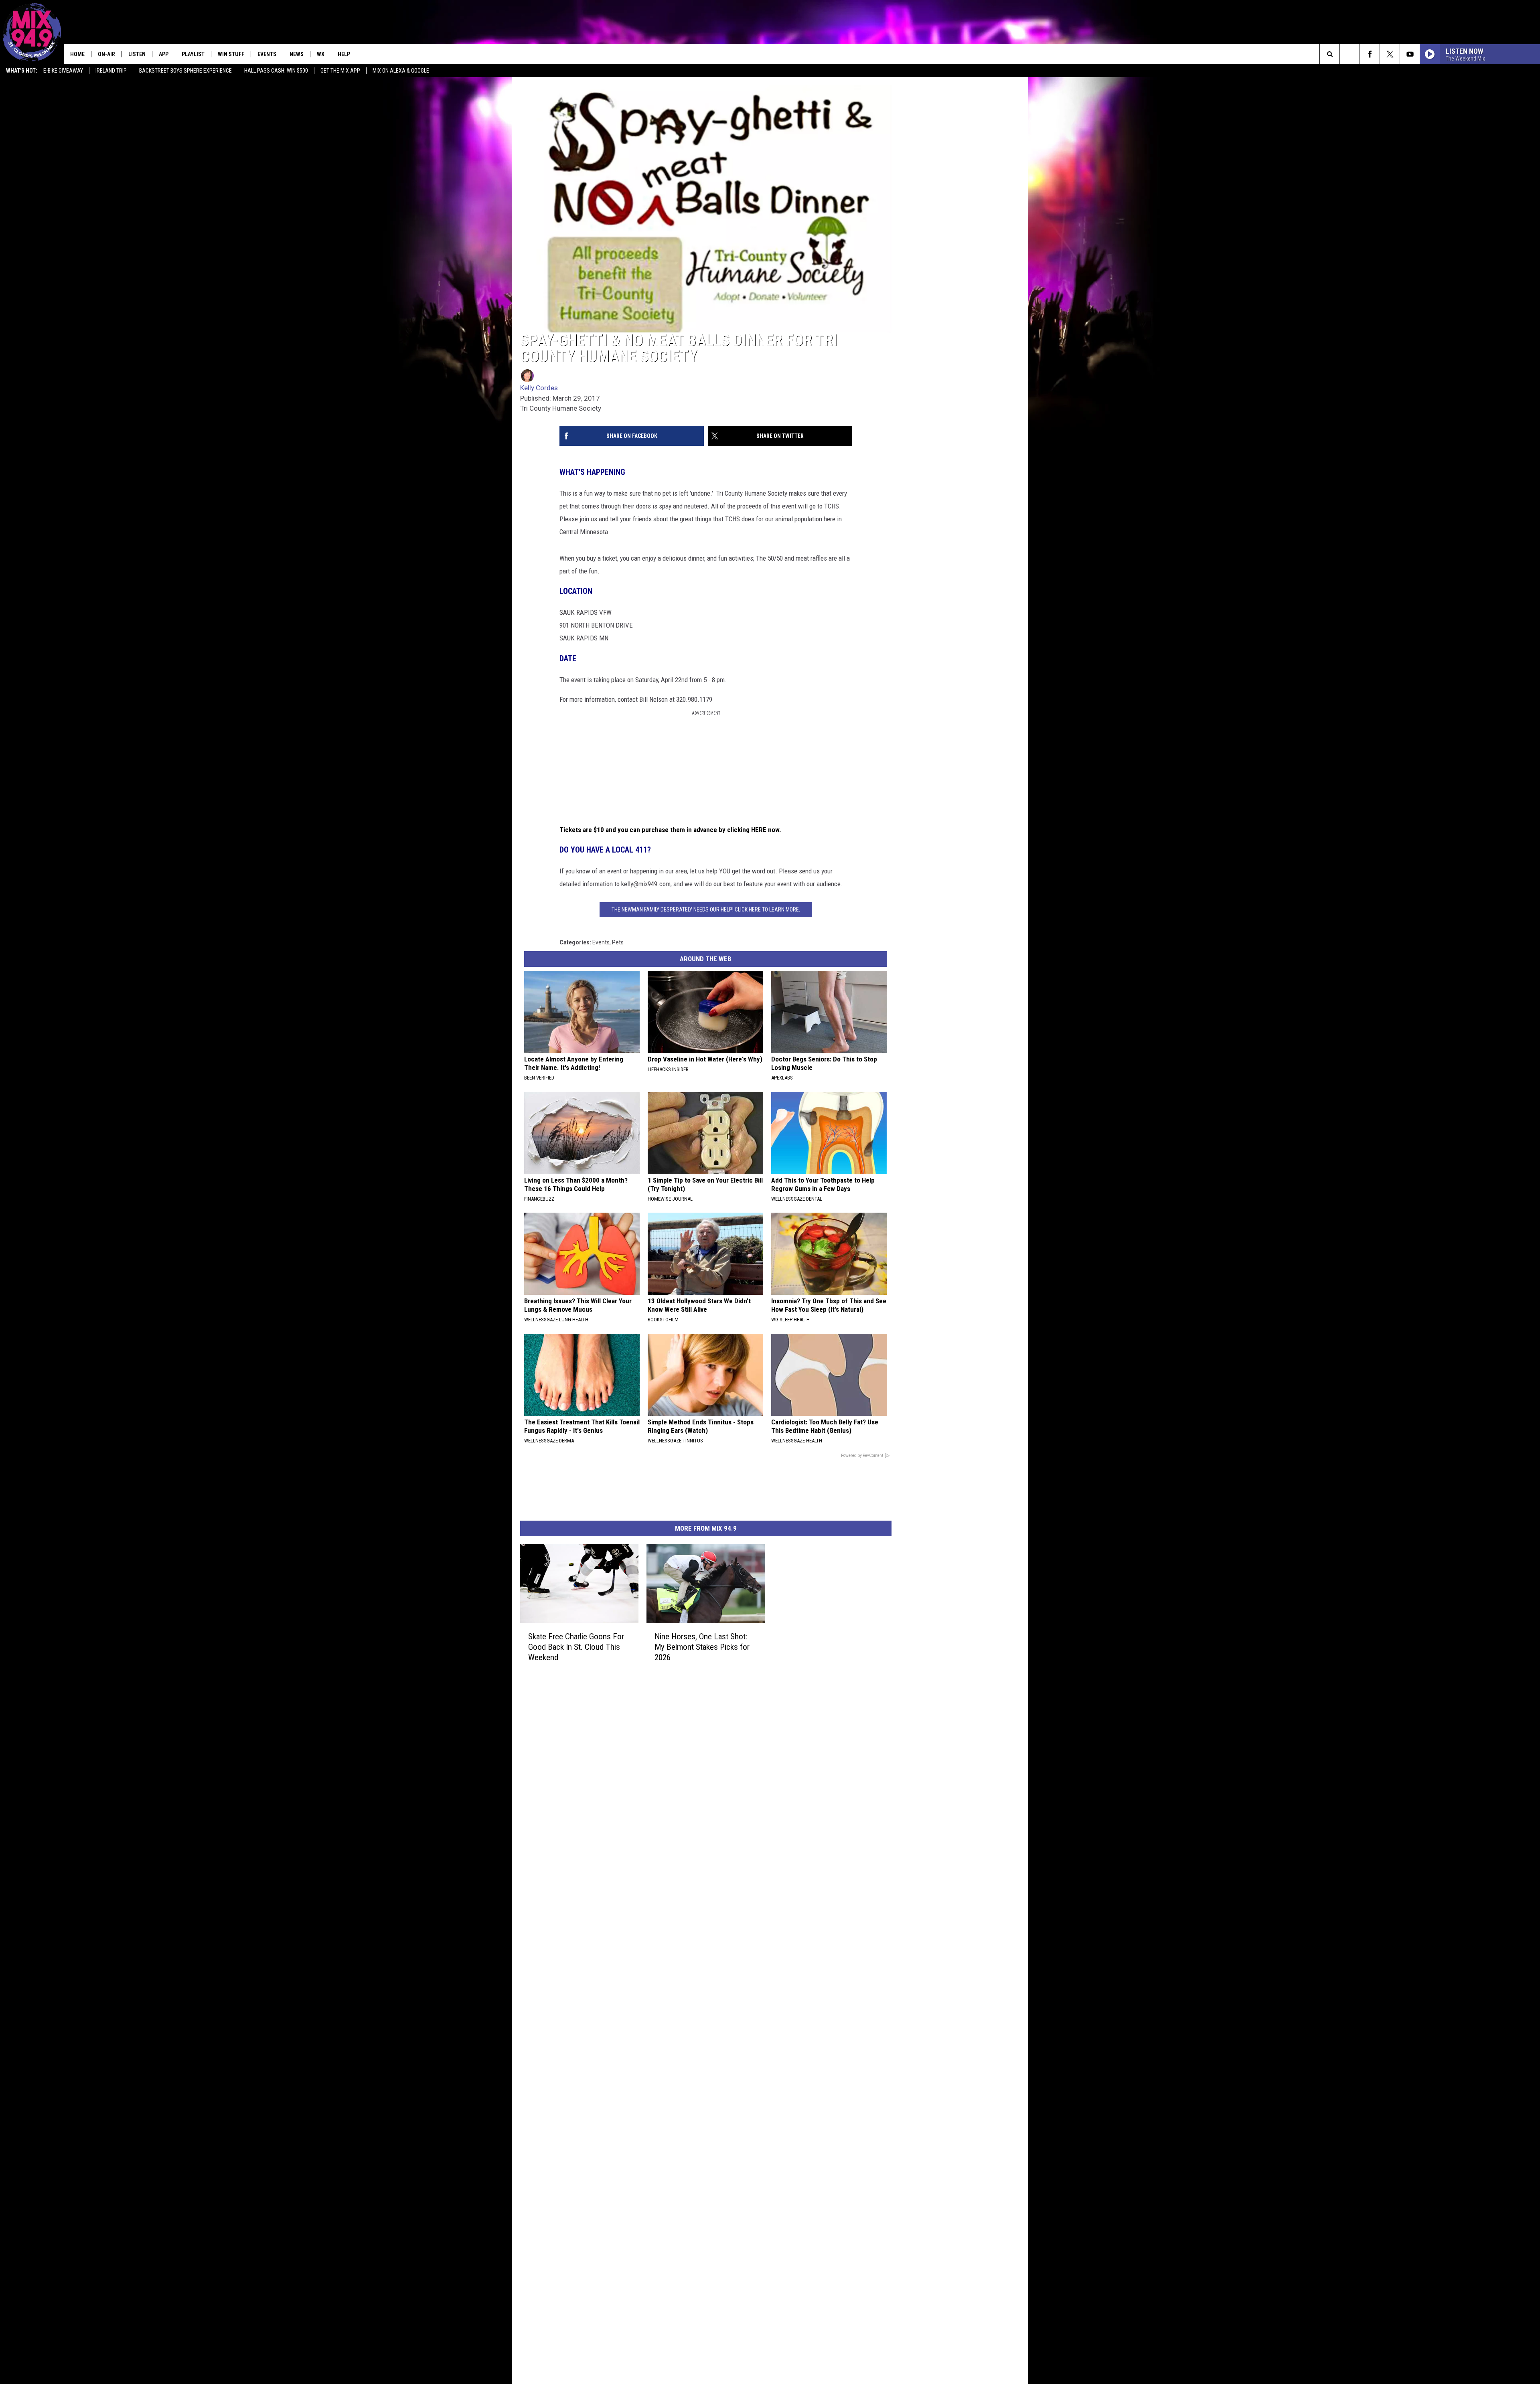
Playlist (193, 54)
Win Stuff (231, 54)
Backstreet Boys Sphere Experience (185, 71)
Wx (321, 54)
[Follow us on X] (1390, 54)
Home (77, 54)
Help (344, 54)
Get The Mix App (340, 71)
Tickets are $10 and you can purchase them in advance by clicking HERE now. (670, 830)
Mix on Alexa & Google (401, 71)
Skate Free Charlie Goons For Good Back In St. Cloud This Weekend (576, 1647)
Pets (618, 942)
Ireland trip (111, 71)
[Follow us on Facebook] (1370, 54)
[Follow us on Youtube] (1410, 54)
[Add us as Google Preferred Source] (1350, 54)
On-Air (106, 54)
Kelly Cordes (539, 388)
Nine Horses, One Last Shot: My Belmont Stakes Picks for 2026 (702, 1647)
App (164, 54)
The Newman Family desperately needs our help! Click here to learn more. (706, 909)
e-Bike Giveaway (63, 71)
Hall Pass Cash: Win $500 (276, 71)
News (297, 54)
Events (267, 54)
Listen (137, 54)
